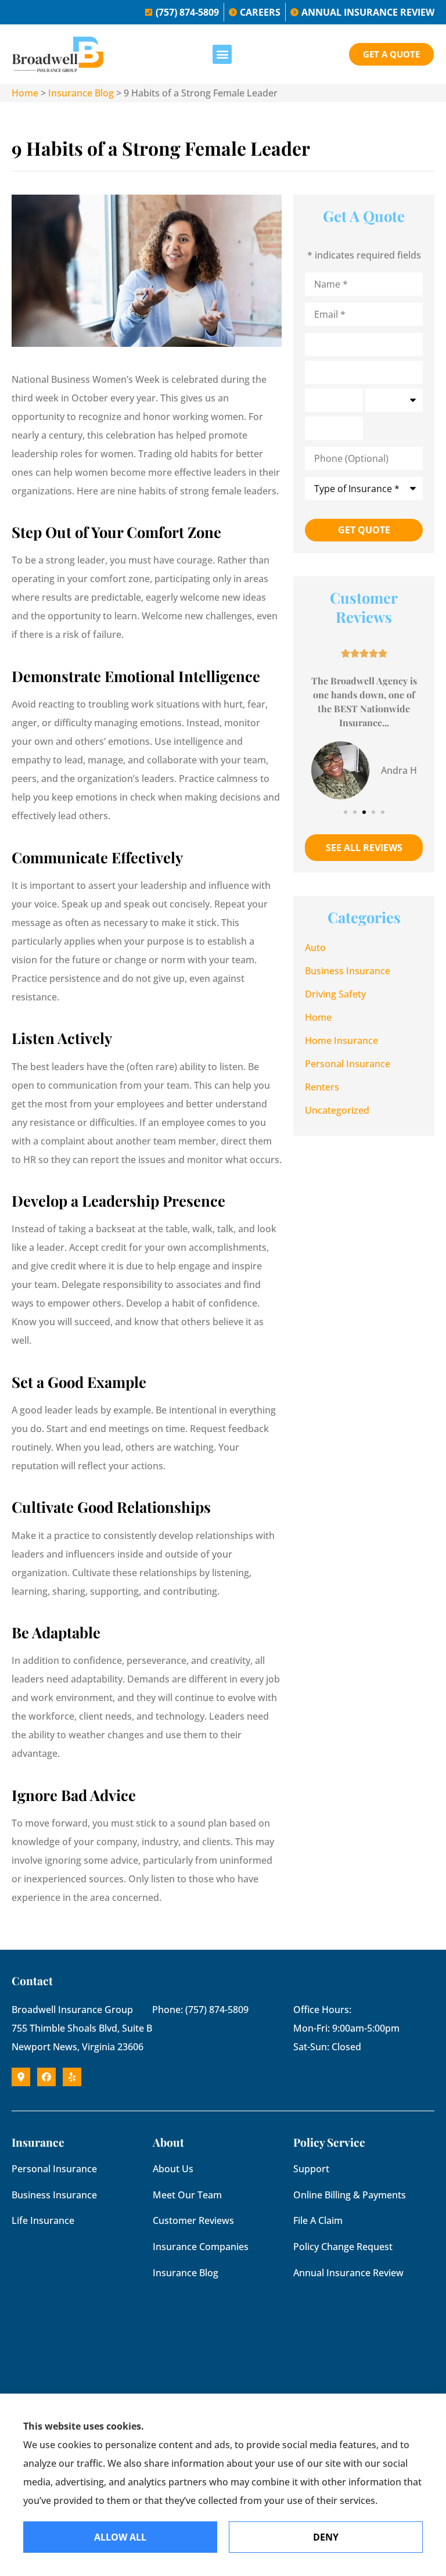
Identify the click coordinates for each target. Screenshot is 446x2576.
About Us (173, 2169)
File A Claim (318, 2220)
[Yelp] (72, 2077)
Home (25, 93)
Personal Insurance (54, 2169)
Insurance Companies (201, 2247)
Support (311, 2169)
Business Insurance (54, 2195)
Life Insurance (43, 2220)
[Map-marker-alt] (21, 2077)
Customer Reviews (193, 2220)
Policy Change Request (343, 2247)
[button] (222, 54)
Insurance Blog (81, 93)
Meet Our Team (187, 2195)
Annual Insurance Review (348, 2273)
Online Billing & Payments (350, 2195)
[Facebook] (46, 2077)
